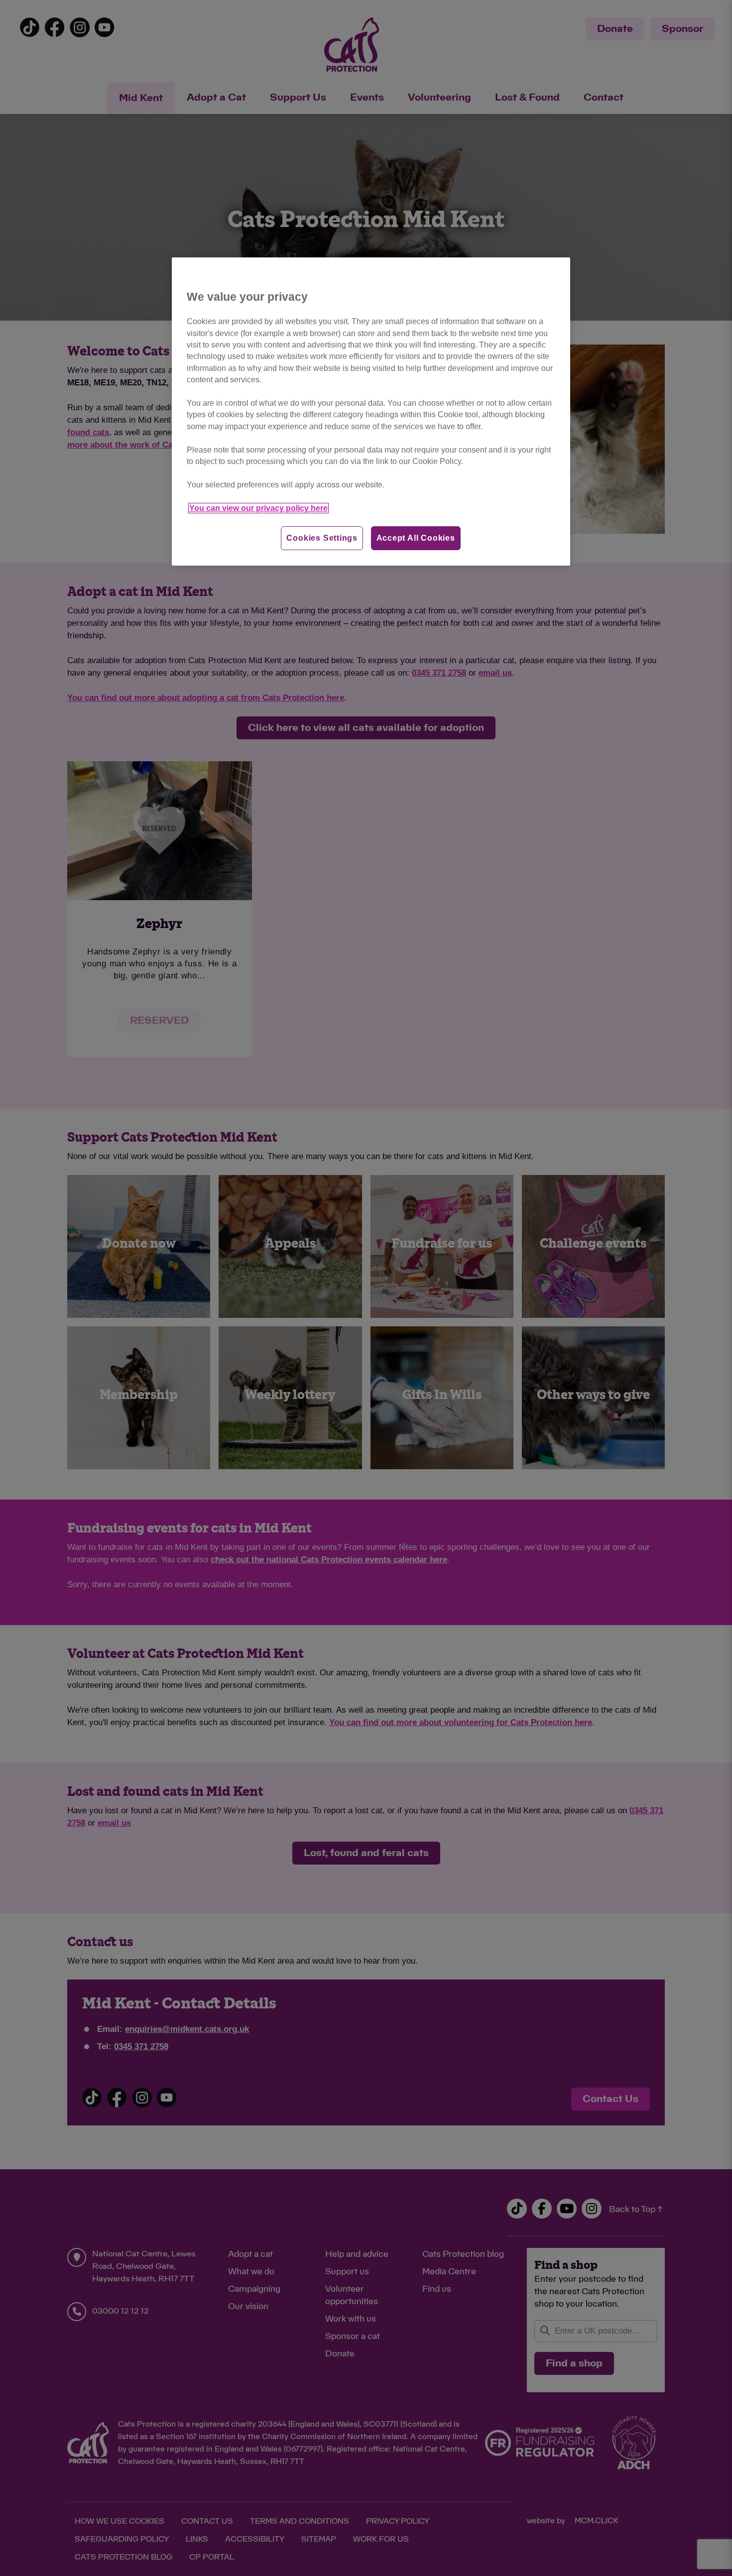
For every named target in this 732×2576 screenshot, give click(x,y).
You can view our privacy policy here (258, 508)
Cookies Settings (322, 538)
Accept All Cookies (416, 538)
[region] (371, 411)
